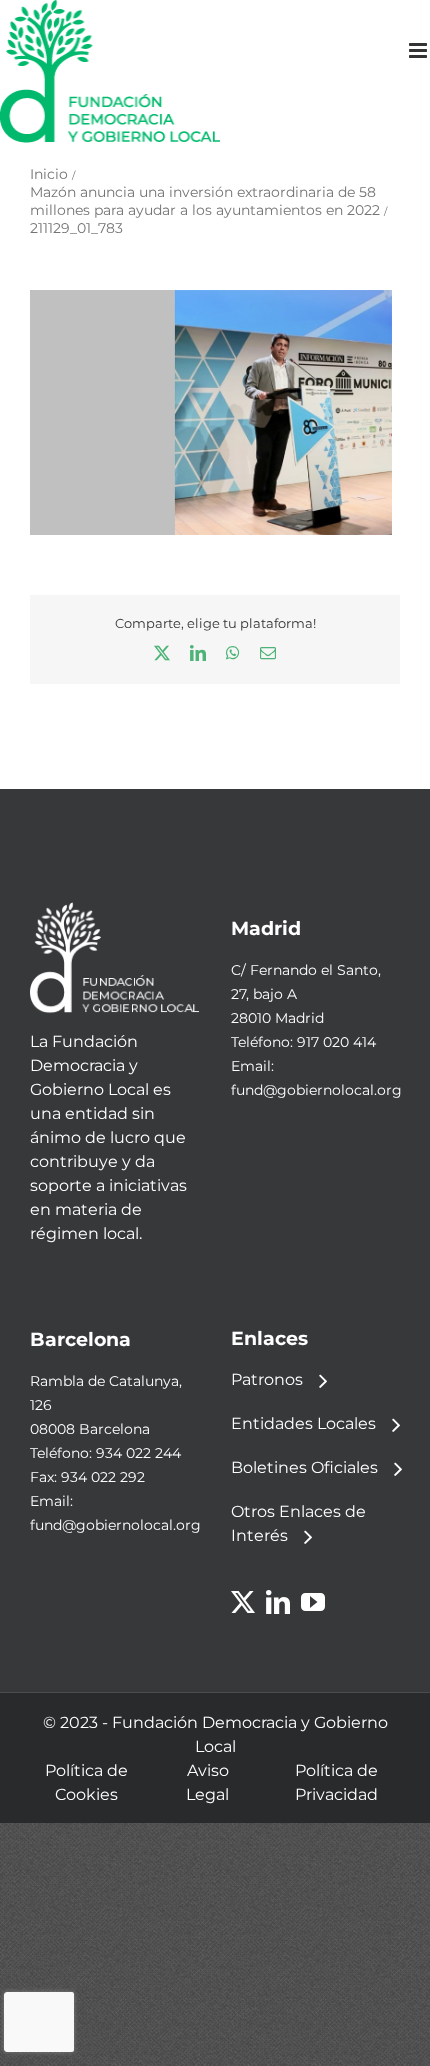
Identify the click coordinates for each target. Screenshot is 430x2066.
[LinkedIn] (278, 1602)
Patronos (267, 1379)
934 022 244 (138, 1453)
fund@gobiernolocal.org (316, 1090)
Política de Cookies (86, 1782)
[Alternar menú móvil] (419, 50)
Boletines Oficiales (304, 1467)
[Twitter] (243, 1602)
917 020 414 (336, 1042)
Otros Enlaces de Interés (298, 1523)
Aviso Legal (207, 1782)
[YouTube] (313, 1602)
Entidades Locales (303, 1423)
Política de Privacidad (336, 1782)
